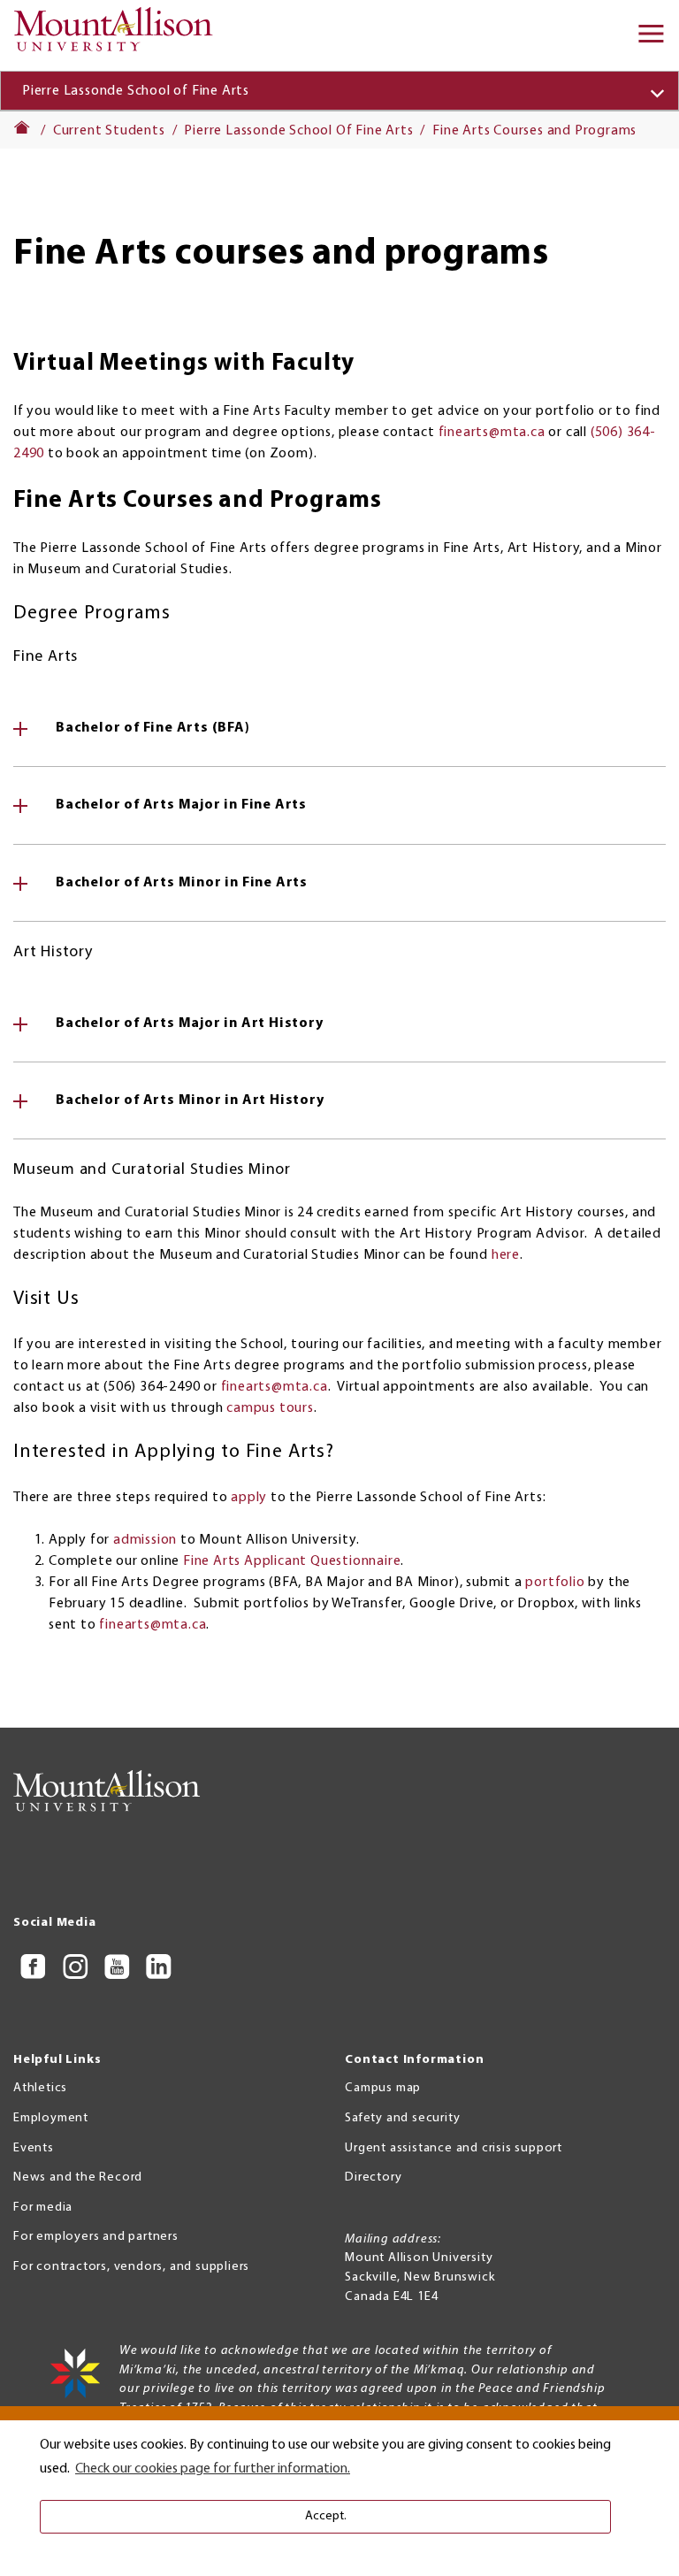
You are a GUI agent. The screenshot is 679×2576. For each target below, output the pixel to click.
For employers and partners (96, 2237)
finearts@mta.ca (492, 433)
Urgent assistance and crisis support (454, 2148)
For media (43, 2208)
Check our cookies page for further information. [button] (213, 2469)
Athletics (40, 2088)
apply (249, 1498)
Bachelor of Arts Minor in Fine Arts (182, 883)
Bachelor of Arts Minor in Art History (190, 1100)
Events (34, 2148)
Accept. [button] (326, 2516)
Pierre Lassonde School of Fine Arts (136, 91)
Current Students (109, 131)
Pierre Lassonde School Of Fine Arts (298, 131)
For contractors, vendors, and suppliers (131, 2267)
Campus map (383, 2088)
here (506, 1255)
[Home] (119, 35)
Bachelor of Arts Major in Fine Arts (181, 805)
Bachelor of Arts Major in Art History (190, 1023)
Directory (373, 2177)
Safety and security (402, 2118)
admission (145, 1540)
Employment (51, 2118)
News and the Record (78, 2177)
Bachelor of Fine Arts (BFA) (153, 728)
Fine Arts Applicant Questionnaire (292, 1561)
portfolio (555, 1583)
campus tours (270, 1408)
